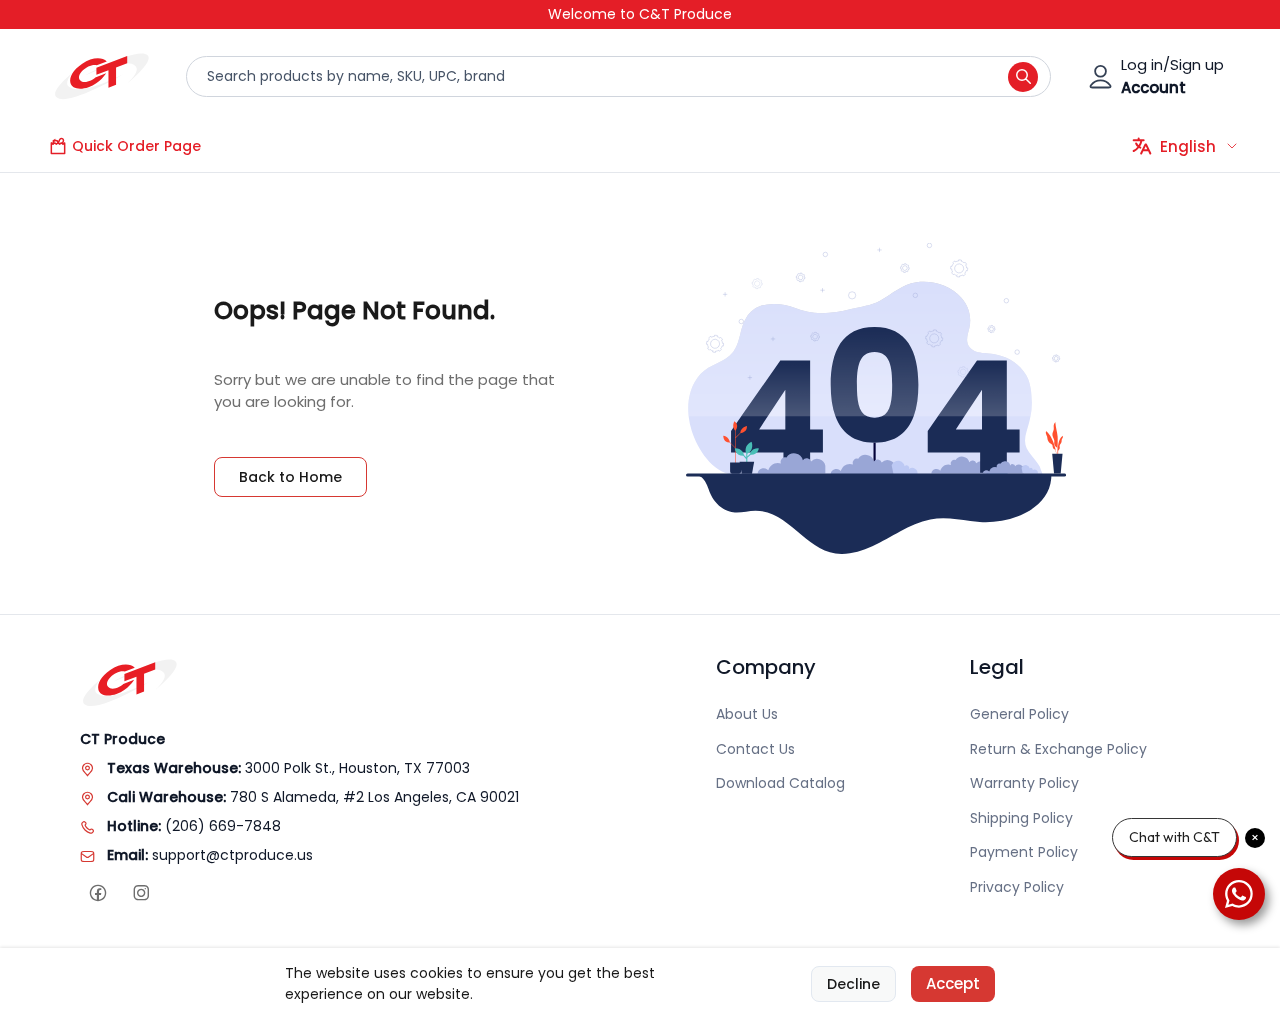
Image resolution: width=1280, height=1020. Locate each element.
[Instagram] (140, 893)
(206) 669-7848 (223, 826)
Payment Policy (1024, 852)
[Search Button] (1023, 77)
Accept (953, 983)
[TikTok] (183, 893)
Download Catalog (780, 783)
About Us (747, 714)
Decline (853, 984)
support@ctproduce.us (232, 855)
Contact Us (755, 749)
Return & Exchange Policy (1058, 749)
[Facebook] (97, 893)
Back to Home (290, 477)
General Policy (1019, 714)
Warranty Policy (1024, 783)
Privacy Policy (1017, 887)
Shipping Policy (1021, 818)
